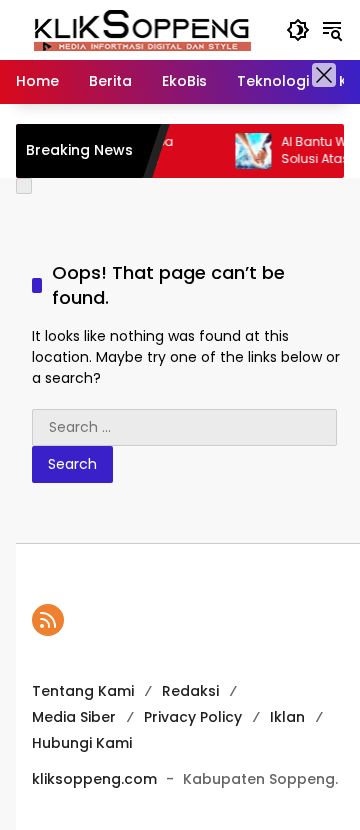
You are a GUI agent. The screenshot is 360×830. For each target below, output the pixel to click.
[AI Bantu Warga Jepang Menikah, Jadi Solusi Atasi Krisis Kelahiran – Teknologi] (245, 151)
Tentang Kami (83, 691)
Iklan (287, 717)
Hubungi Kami (82, 743)
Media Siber (74, 717)
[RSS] (48, 620)
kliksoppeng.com (94, 779)
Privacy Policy (193, 717)
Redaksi (190, 691)
